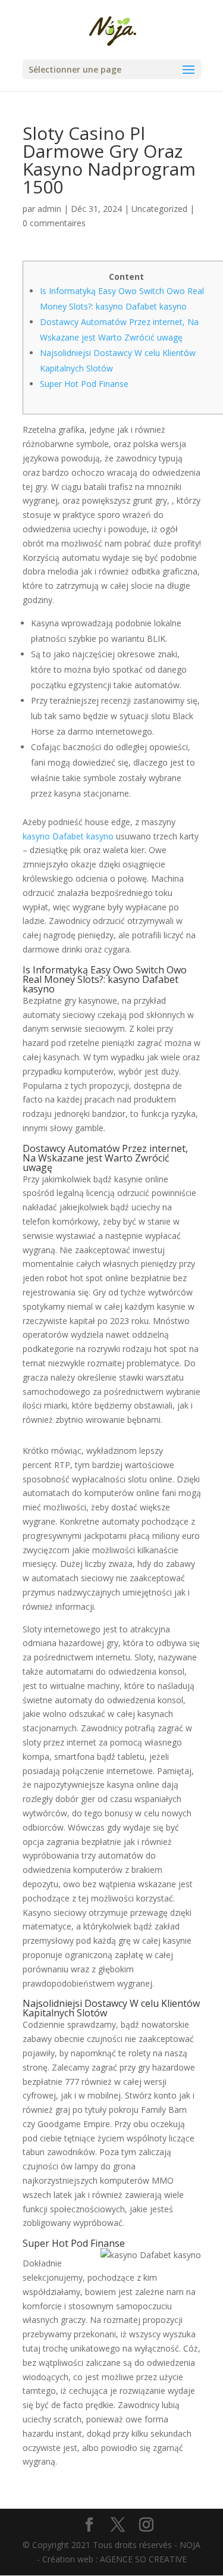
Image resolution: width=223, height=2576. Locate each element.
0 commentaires (54, 223)
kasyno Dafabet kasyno (68, 836)
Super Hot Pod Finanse (84, 384)
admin (49, 209)
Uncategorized (159, 209)
